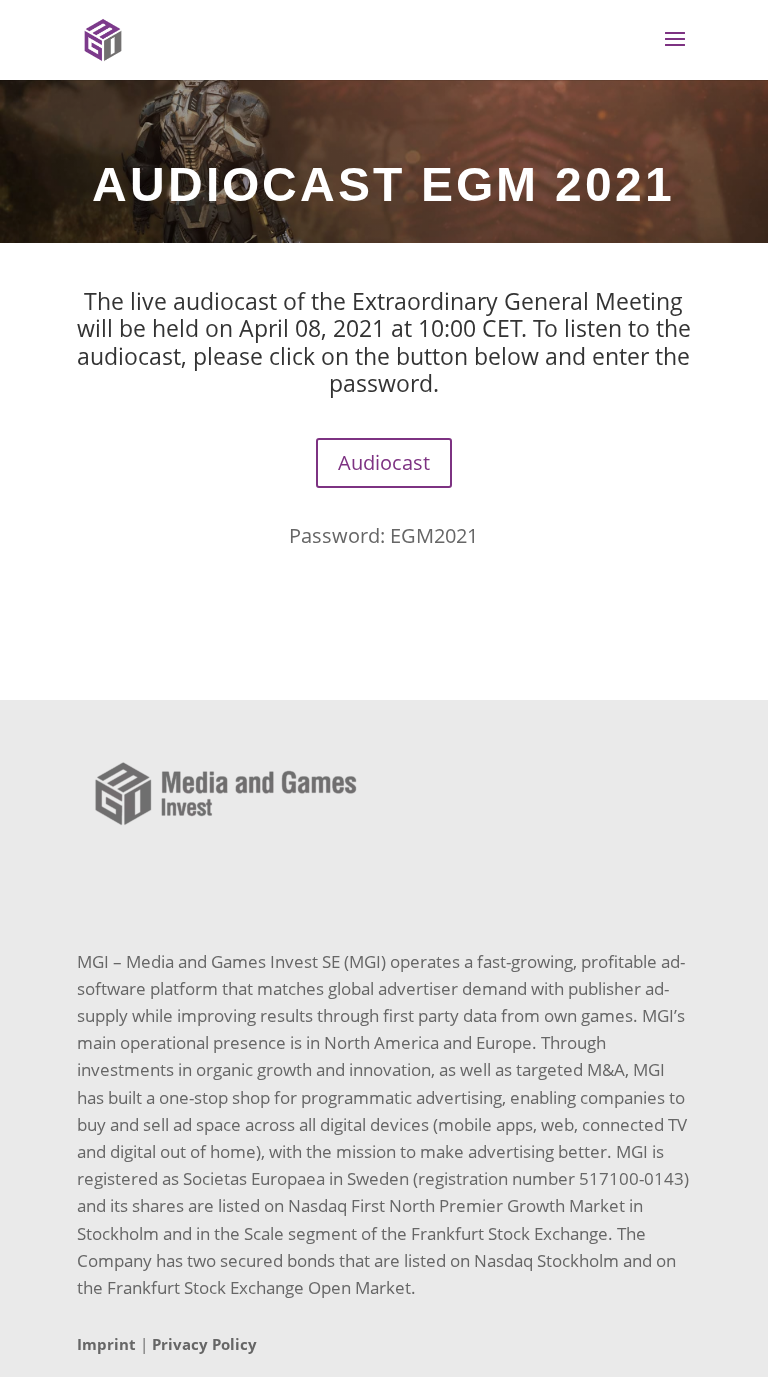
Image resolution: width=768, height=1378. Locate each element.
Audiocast (384, 462)
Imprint (106, 1344)
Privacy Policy (204, 1344)
